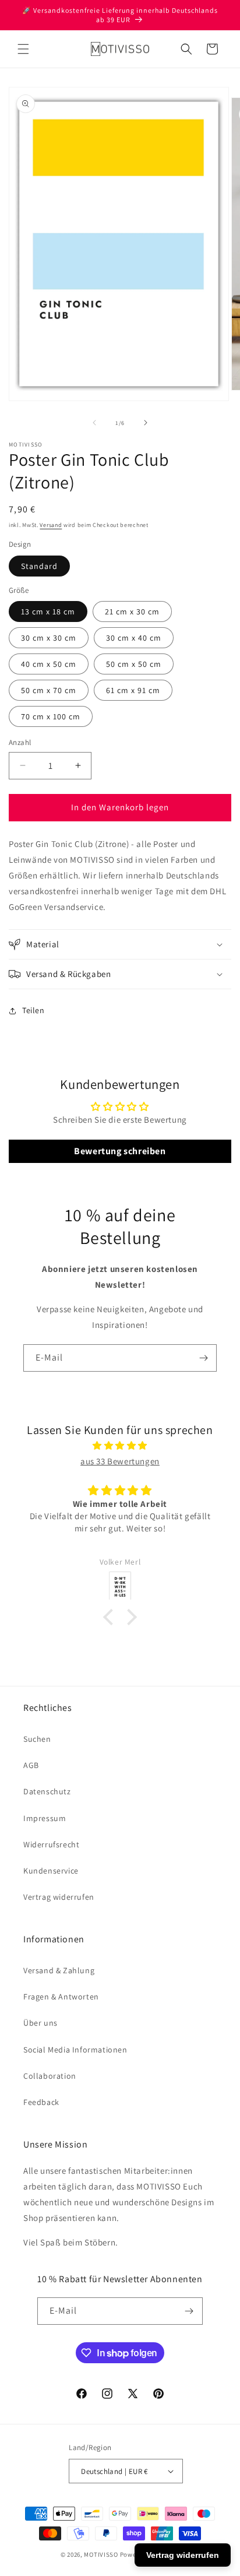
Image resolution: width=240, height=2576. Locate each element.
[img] (120, 1445)
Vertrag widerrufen (59, 1897)
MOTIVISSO (101, 2554)
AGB (31, 1765)
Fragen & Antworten (61, 1997)
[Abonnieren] (203, 1358)
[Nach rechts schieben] (146, 423)
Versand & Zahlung (59, 1970)
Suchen (37, 1739)
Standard (39, 566)
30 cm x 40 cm (134, 638)
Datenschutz (47, 1791)
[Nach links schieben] (94, 423)
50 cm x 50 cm (134, 664)
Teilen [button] (33, 1010)
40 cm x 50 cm (49, 664)
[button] (23, 49)
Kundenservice (51, 1871)
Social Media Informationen (75, 2050)
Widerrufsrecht (51, 1844)
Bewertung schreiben (120, 1151)
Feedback (41, 2102)
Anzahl (20, 742)
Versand (51, 525)
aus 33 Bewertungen (120, 1461)
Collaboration (50, 2076)
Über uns (40, 2023)
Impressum (45, 1818)
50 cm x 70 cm (49, 690)
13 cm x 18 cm (48, 612)
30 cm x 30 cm (49, 638)
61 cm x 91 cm (133, 690)
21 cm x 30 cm (132, 612)
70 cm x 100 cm (51, 716)
